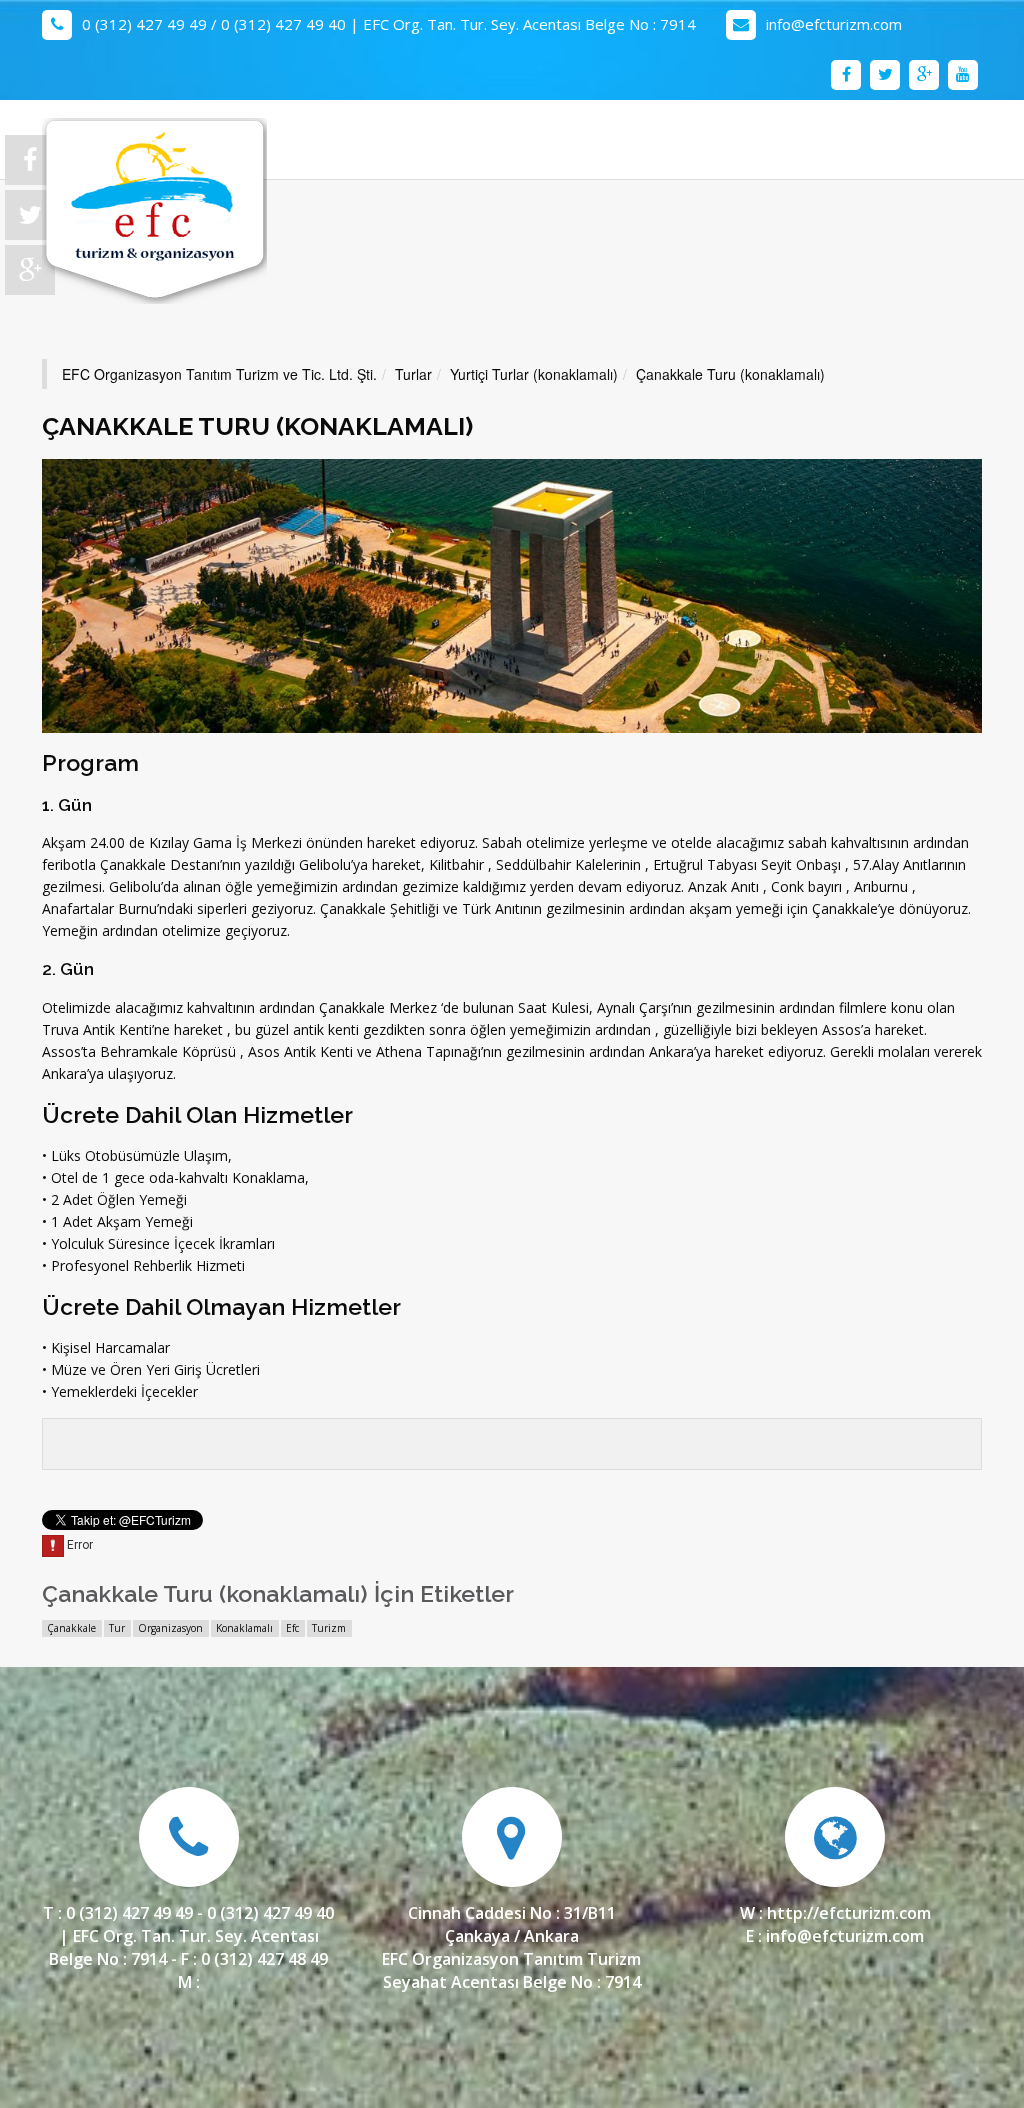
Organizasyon (170, 1628)
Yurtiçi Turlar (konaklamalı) (534, 374)
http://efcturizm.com (849, 1913)
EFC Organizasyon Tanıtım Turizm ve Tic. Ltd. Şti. (219, 374)
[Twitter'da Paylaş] (30, 218)
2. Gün (68, 969)
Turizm (329, 1628)
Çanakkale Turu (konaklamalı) (730, 374)
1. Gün (67, 805)
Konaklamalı (244, 1628)
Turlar (413, 374)
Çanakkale (71, 1628)
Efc (292, 1628)
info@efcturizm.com (834, 24)
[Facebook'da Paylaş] (30, 163)
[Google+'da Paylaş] (30, 273)
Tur (117, 1628)
